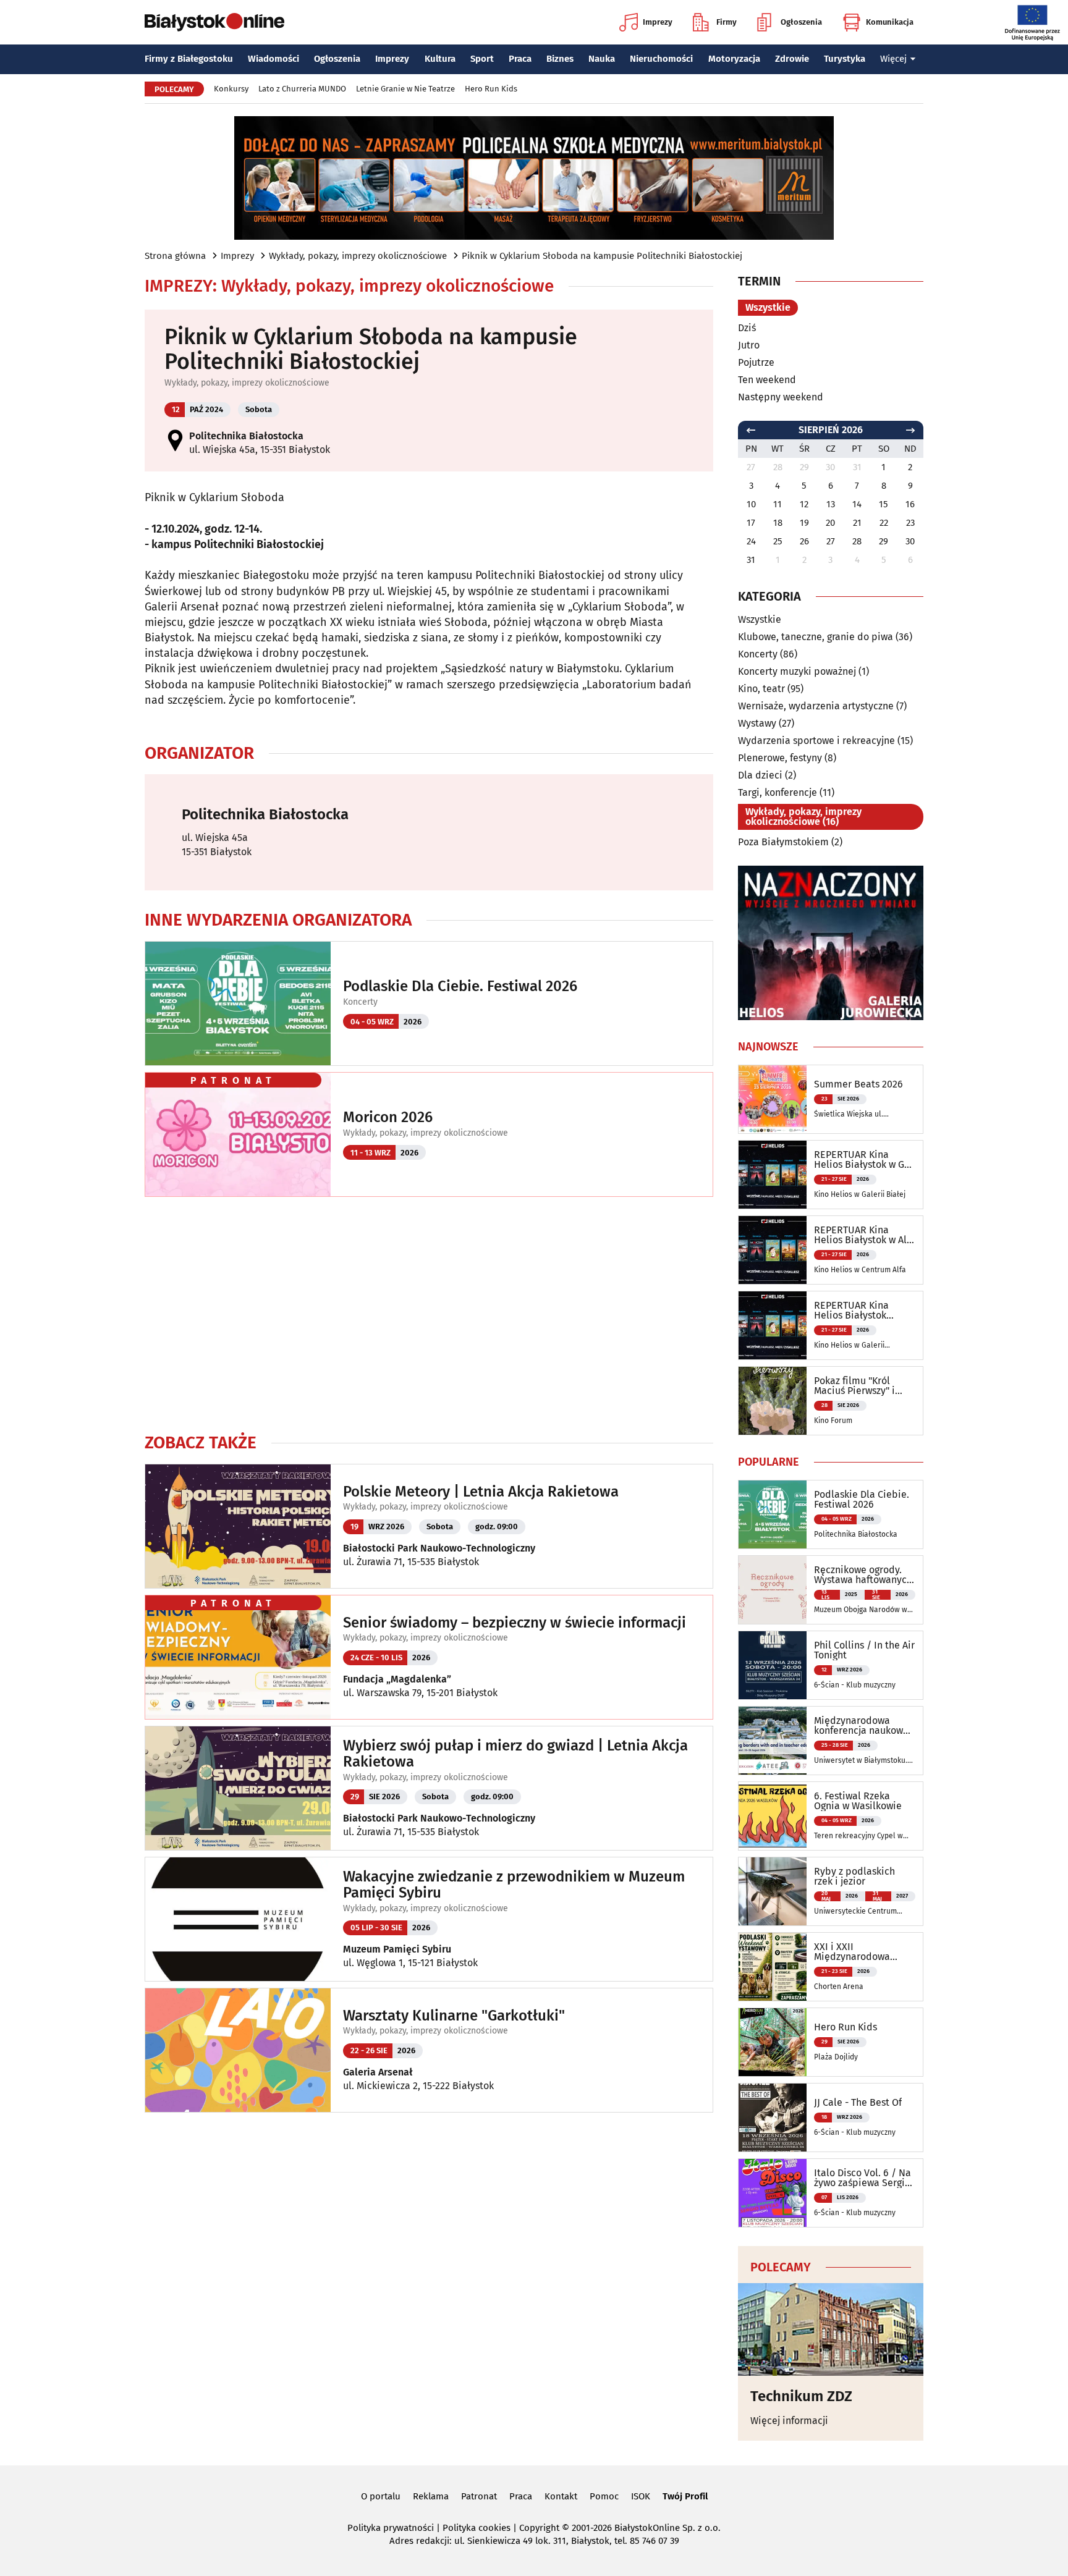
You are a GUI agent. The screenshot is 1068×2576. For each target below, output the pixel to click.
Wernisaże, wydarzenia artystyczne (816, 706)
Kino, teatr (761, 689)
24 (751, 541)
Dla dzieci (760, 775)
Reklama (431, 2496)
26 (804, 541)
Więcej (893, 59)
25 (778, 541)
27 (831, 541)
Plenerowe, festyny (780, 758)
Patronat (479, 2496)
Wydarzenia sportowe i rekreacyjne (816, 741)
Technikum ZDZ (801, 2396)
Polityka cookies (477, 2528)
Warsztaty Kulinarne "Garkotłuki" (454, 2016)
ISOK (641, 2496)
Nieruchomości (661, 59)
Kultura (440, 59)
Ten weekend (767, 380)
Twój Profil (685, 2496)
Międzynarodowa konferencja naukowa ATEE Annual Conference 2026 (861, 1726)
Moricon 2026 (388, 1117)
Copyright (539, 2528)
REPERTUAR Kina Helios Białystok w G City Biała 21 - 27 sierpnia (859, 1160)
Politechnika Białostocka (246, 436)
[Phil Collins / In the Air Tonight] (773, 1665)
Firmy (727, 22)
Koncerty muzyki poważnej (797, 671)
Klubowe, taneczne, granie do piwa (816, 637)
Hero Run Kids (491, 89)
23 (910, 523)
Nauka (602, 59)
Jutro (749, 345)
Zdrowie (792, 59)
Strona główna (175, 256)
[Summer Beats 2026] (773, 1099)
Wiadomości (273, 59)
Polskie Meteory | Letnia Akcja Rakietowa (481, 1492)
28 (857, 541)
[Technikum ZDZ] (831, 2329)
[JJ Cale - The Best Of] (773, 2118)
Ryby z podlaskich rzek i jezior (854, 1877)
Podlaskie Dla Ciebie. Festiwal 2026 (460, 986)
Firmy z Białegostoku (189, 59)
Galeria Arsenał (378, 2072)
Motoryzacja (734, 59)
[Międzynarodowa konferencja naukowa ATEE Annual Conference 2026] (773, 1741)
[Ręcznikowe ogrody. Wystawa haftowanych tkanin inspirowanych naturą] (773, 1590)
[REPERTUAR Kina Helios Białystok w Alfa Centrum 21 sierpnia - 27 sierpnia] (773, 1250)
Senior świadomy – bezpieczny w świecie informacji (515, 1623)
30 (910, 541)
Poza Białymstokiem (783, 842)
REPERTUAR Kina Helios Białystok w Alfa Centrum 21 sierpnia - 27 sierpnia (865, 1235)
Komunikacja (890, 22)
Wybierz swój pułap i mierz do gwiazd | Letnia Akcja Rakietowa (515, 1754)
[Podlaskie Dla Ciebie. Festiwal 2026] (773, 1514)
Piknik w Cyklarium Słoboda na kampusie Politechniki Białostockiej (602, 256)
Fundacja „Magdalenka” (397, 1679)
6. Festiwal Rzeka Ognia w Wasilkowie (858, 1801)
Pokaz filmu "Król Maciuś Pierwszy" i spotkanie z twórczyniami (854, 1386)
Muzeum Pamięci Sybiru (397, 1949)
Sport (482, 59)
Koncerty (360, 1002)
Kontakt (561, 2496)
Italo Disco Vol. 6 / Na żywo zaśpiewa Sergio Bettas (862, 2178)
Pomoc (604, 2496)
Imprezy (658, 22)
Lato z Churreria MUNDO (302, 89)
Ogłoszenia (801, 22)
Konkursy (231, 89)
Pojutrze (756, 362)
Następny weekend (781, 397)
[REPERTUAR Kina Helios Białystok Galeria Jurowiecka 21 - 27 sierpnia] (773, 1325)
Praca (520, 59)
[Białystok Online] (214, 22)
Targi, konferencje (778, 792)
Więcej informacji (789, 2421)
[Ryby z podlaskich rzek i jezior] (773, 1891)
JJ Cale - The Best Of (858, 2103)
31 (751, 560)
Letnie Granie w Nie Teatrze (405, 89)
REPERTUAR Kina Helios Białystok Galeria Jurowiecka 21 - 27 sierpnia (862, 1311)
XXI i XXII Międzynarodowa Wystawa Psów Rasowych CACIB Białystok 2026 (852, 1952)
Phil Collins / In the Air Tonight (864, 1650)
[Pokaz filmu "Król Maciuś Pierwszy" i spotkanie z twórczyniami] (773, 1401)
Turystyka (845, 59)
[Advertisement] (429, 1314)
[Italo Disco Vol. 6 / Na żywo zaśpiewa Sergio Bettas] (773, 2193)
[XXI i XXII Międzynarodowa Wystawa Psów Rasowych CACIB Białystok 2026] (773, 1967)
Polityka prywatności (391, 2528)
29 (884, 541)
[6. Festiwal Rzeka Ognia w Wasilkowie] (773, 1816)
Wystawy (757, 723)
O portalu (381, 2496)
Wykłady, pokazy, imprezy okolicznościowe (358, 256)
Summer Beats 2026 (858, 1084)
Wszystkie (768, 307)
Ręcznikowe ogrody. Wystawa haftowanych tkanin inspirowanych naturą (863, 1575)
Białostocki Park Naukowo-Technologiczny (439, 1548)
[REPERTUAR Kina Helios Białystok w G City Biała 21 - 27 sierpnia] (773, 1175)
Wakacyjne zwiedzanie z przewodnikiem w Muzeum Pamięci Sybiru (514, 1885)
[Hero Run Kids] (773, 2042)
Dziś (747, 328)
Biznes (560, 59)
